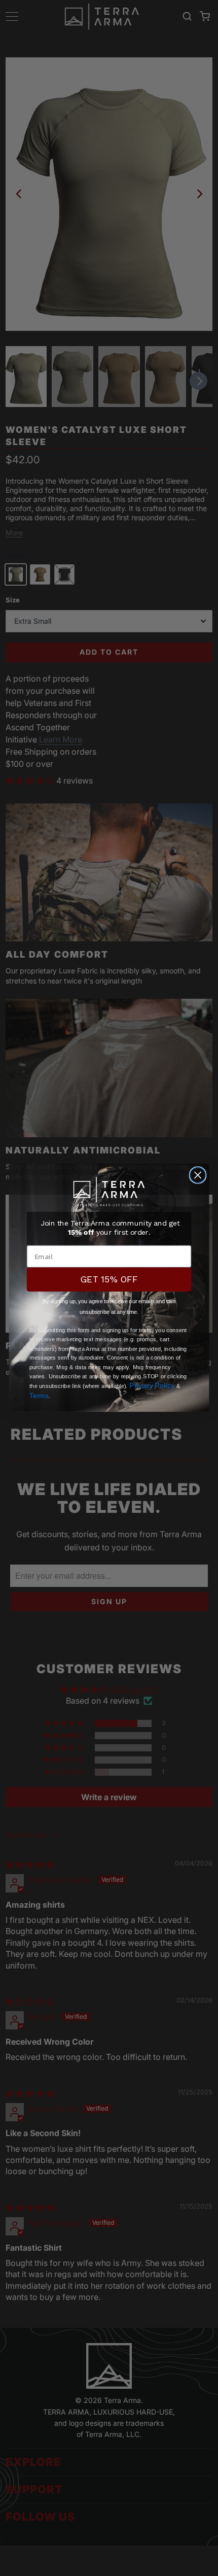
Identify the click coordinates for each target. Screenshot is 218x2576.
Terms (39, 1395)
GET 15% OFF (109, 1280)
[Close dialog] (198, 1175)
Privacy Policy (152, 1386)
